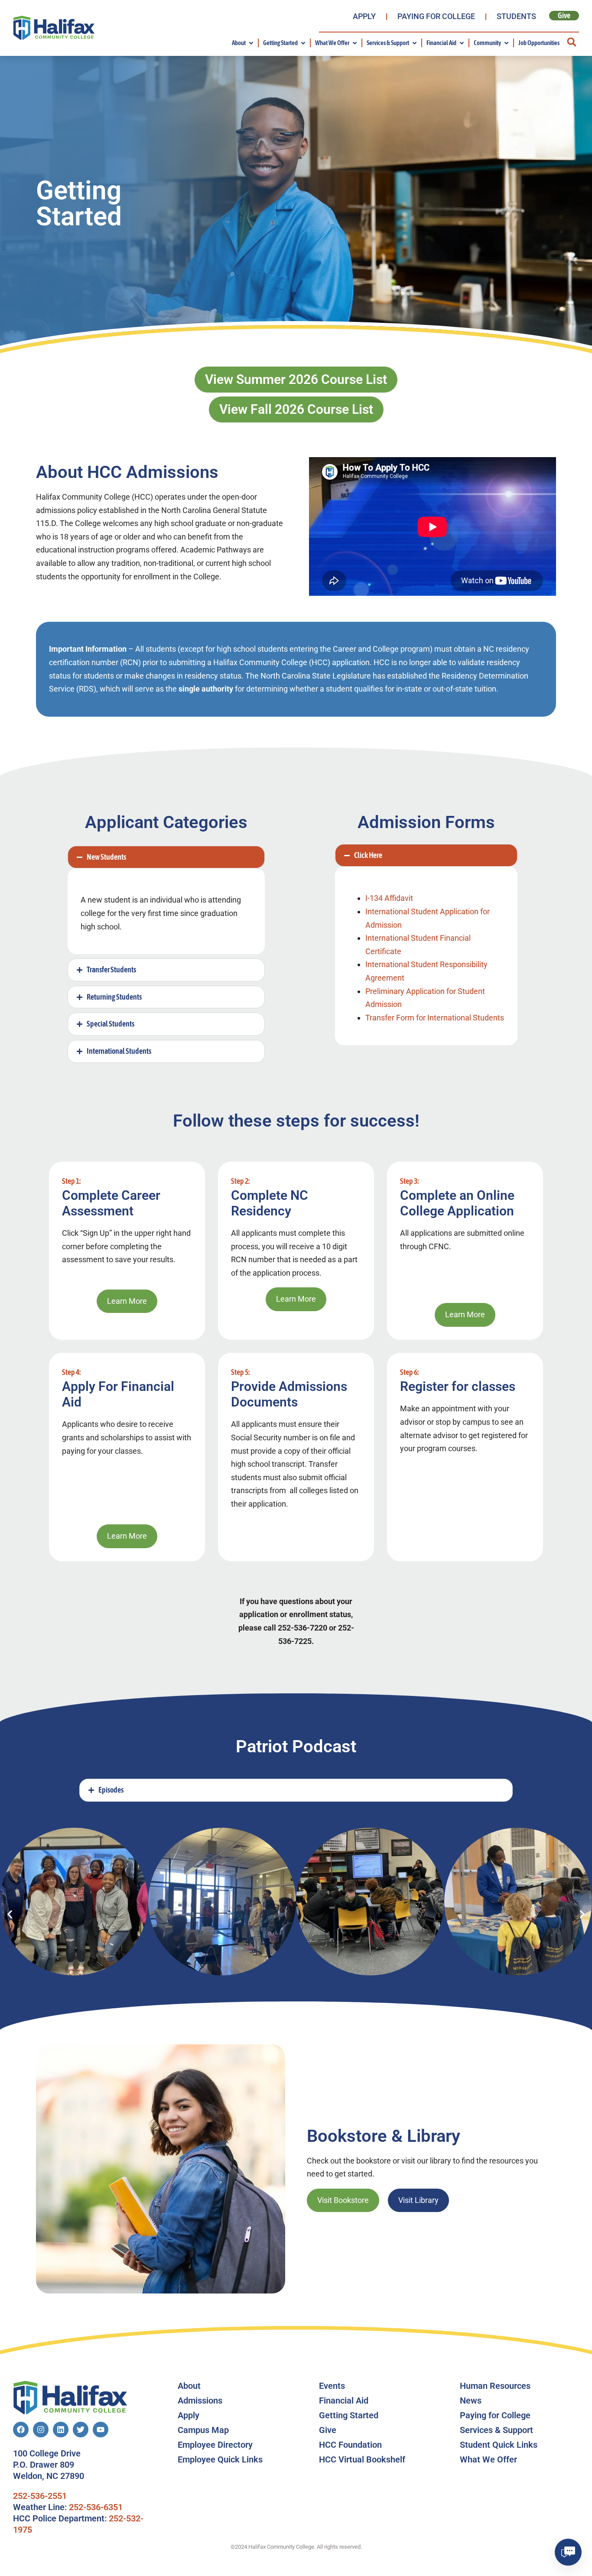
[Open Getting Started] (303, 43)
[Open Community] (506, 43)
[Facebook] (21, 2430)
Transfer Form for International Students (435, 1018)
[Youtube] (101, 2430)
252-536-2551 (40, 2496)
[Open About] (251, 43)
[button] (571, 42)
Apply (364, 16)
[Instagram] (41, 2430)
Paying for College (436, 16)
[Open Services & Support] (415, 43)
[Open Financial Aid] (462, 43)
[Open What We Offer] (355, 43)
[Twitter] (81, 2430)
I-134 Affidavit (389, 898)
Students (516, 16)
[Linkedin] (61, 2430)
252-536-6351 (96, 2507)
